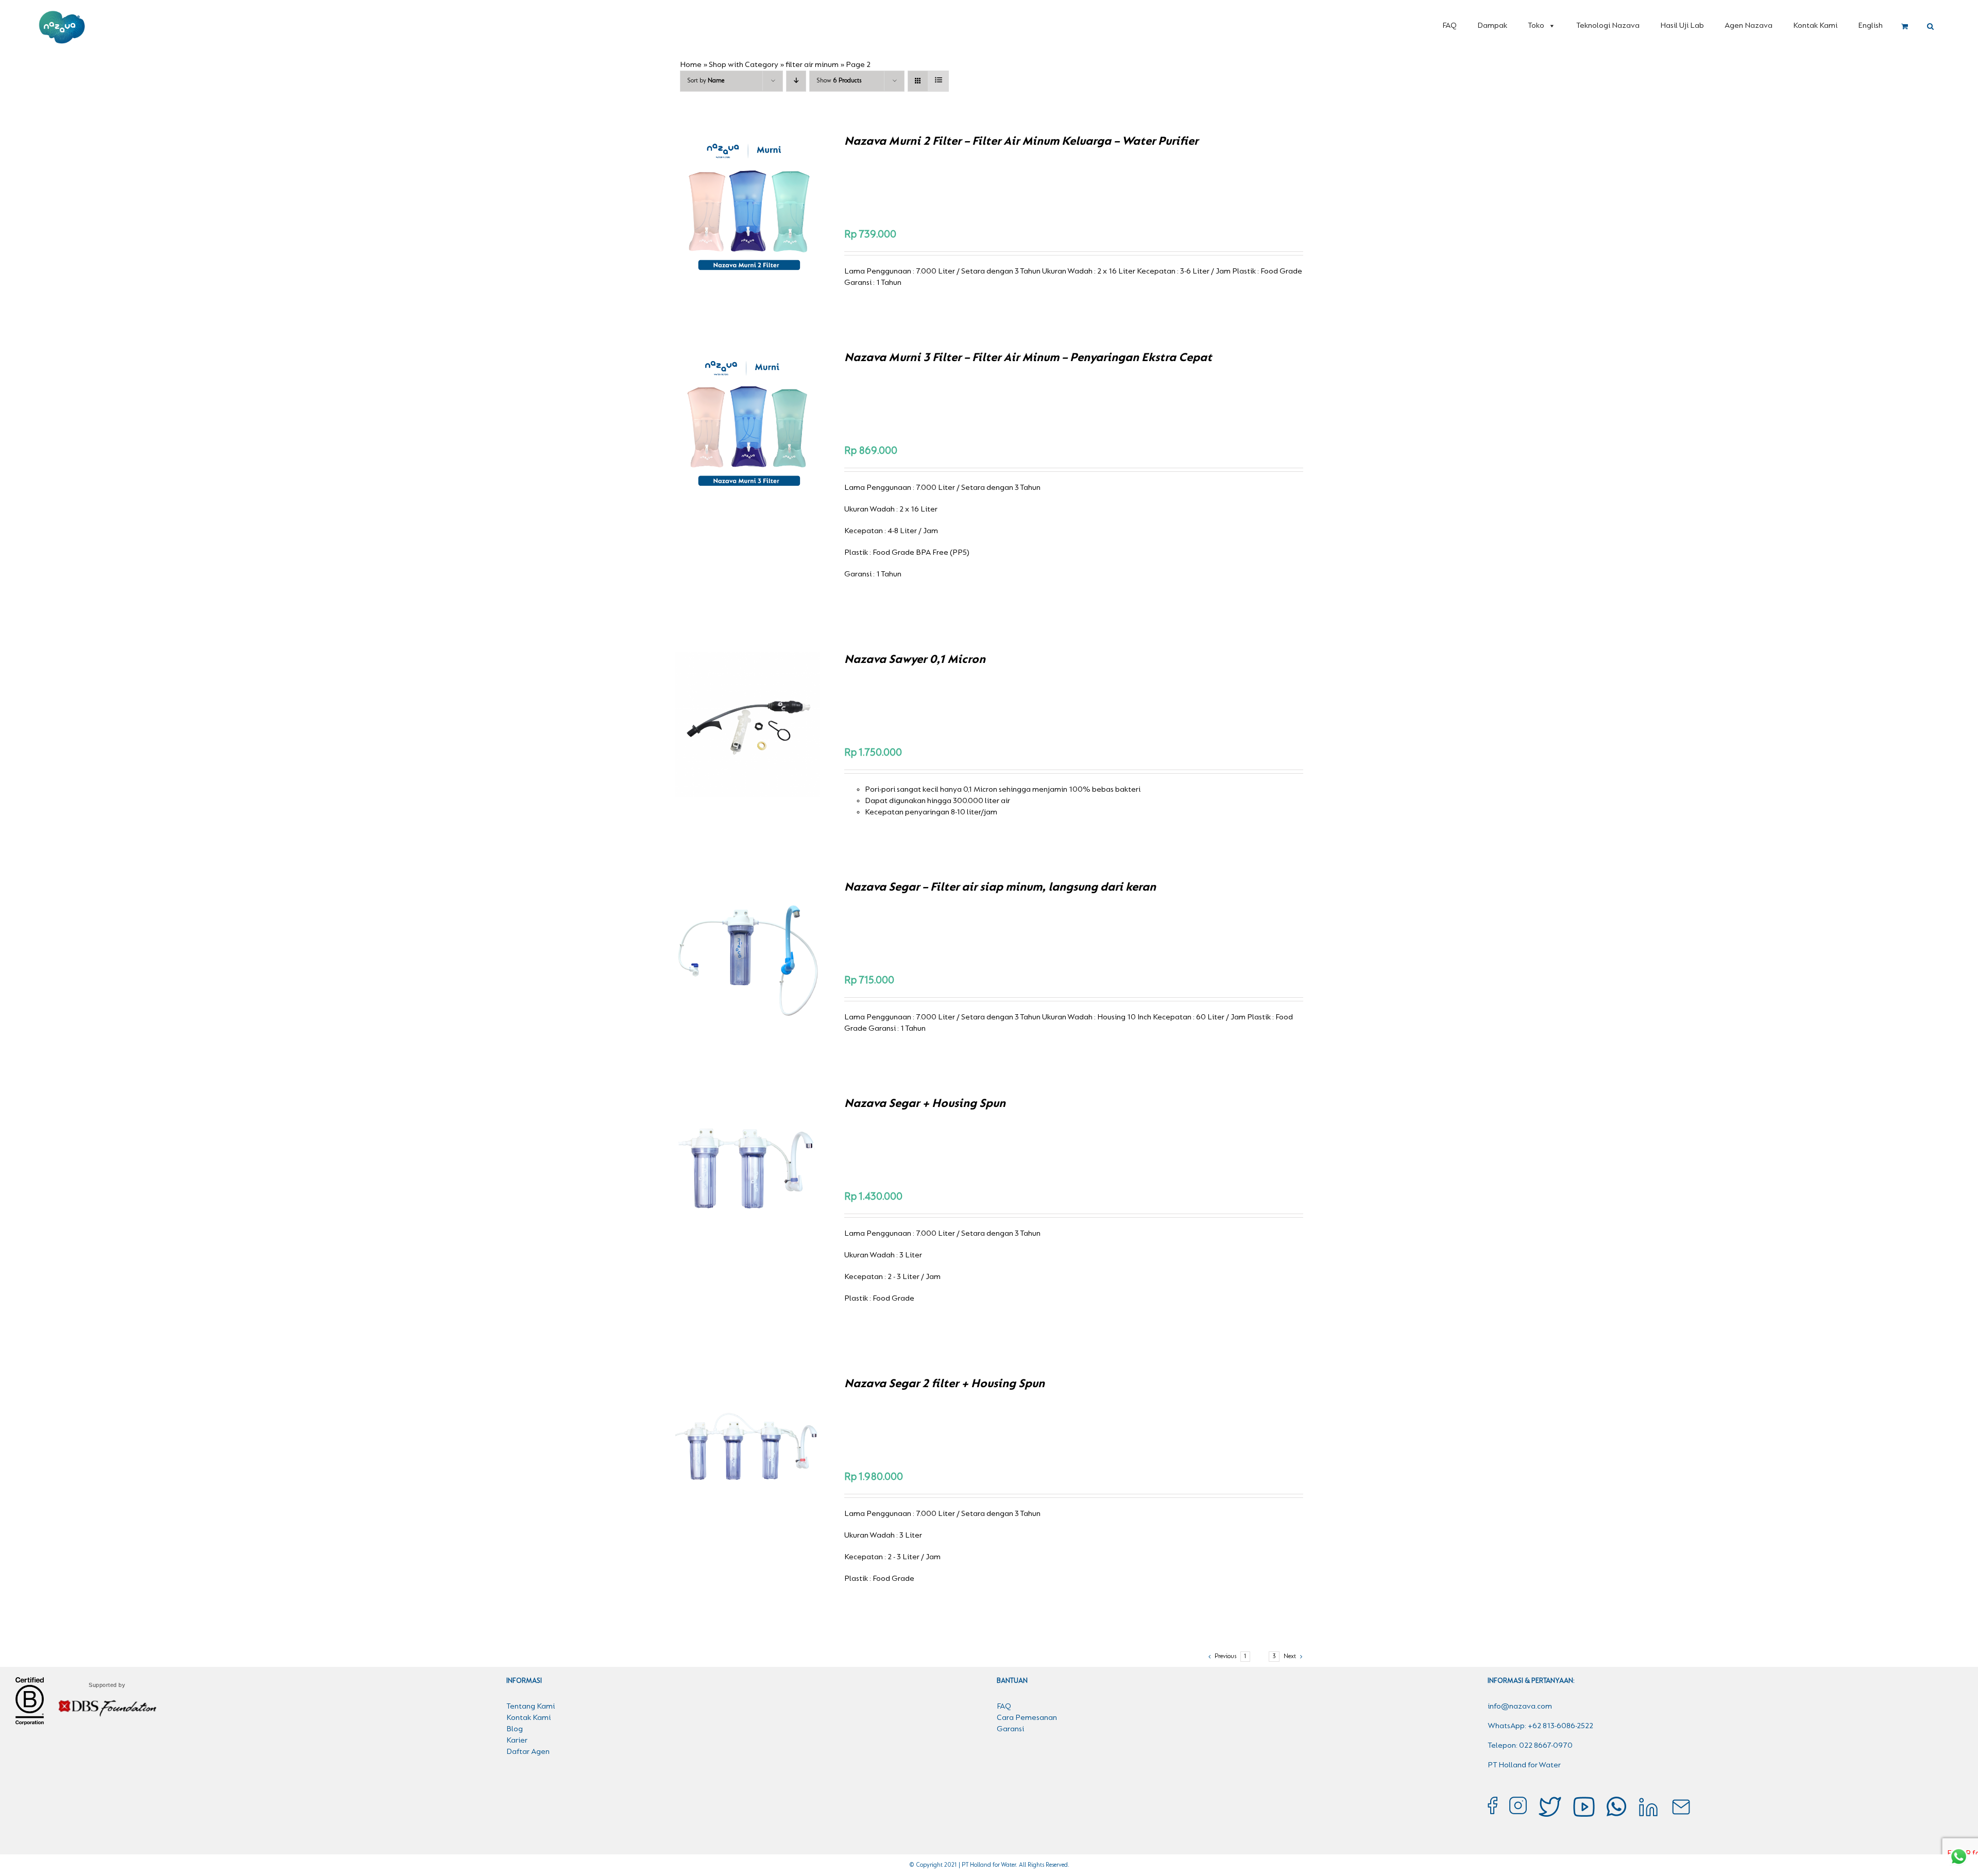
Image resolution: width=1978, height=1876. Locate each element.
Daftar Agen (528, 1752)
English (1870, 26)
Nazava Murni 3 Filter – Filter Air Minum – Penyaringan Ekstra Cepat (1028, 358)
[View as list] (938, 81)
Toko (1536, 26)
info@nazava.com (1520, 1707)
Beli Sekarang (725, 208)
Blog (515, 1729)
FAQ (1450, 26)
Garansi (1010, 1729)
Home (691, 65)
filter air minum (812, 65)
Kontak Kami (1815, 26)
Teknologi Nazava (1608, 26)
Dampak (1492, 26)
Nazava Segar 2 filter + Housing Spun (944, 1384)
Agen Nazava (1749, 26)
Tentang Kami (531, 1707)
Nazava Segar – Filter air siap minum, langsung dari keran (1000, 888)
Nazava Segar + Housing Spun (925, 1104)
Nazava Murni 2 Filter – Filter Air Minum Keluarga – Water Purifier (1021, 142)
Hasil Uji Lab (1682, 26)
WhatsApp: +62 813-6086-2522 (1540, 1726)
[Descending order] (796, 81)
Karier (517, 1741)
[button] (1930, 27)
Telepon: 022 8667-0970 (1530, 1746)
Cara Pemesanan (1027, 1718)
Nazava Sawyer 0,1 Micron (915, 660)
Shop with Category (744, 65)
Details (783, 208)
